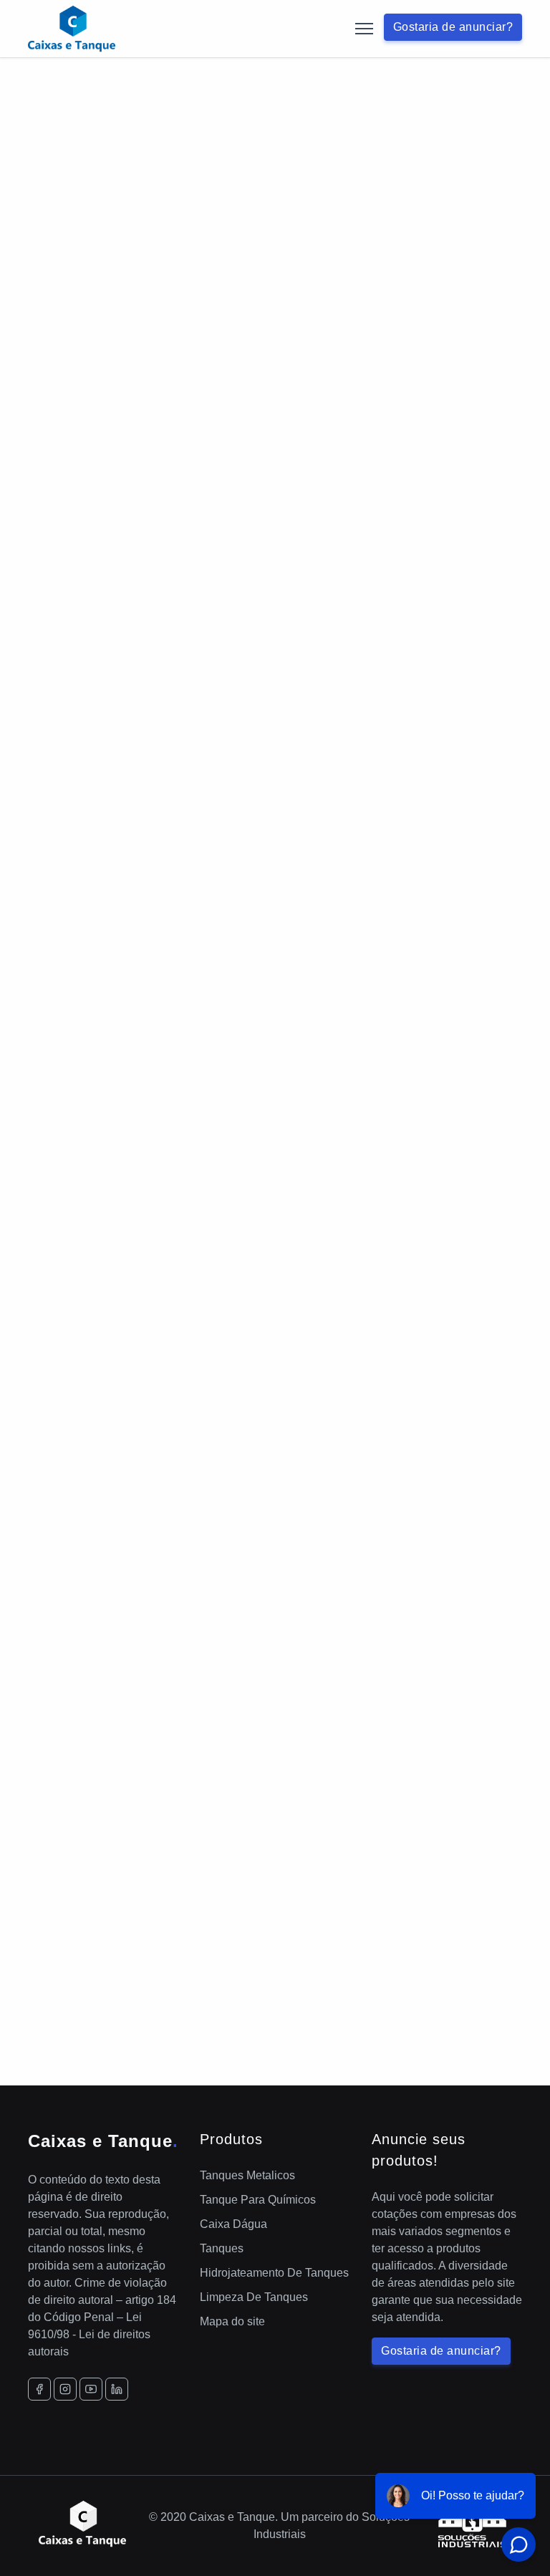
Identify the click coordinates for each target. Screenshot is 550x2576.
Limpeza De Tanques (254, 2297)
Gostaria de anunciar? (453, 27)
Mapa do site (232, 2321)
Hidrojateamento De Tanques (274, 2273)
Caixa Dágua (233, 2224)
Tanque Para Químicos (258, 2200)
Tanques (222, 2248)
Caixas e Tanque (103, 2141)
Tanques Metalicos (247, 2175)
